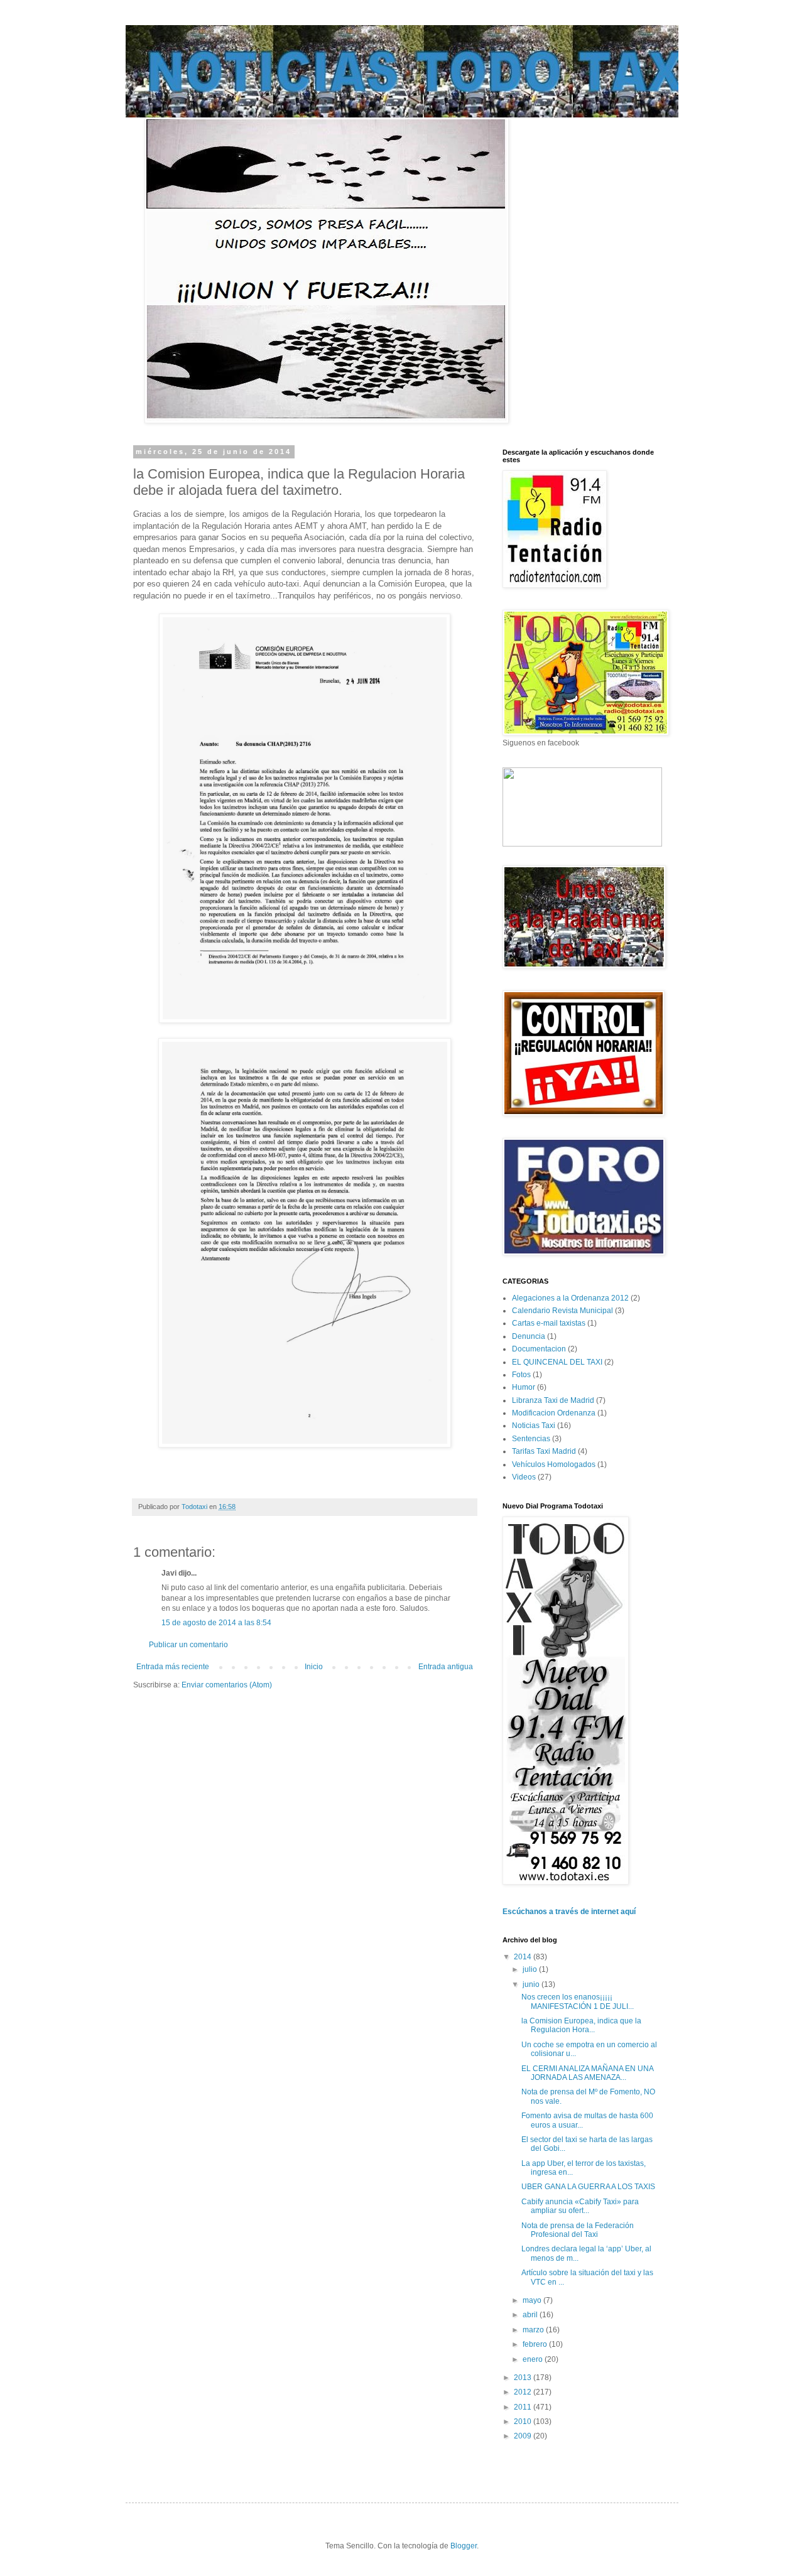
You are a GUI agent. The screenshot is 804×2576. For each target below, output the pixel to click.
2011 (524, 2407)
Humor (524, 1387)
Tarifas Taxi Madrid (544, 1451)
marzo (534, 2330)
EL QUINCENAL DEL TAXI (557, 1362)
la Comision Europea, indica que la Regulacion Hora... (581, 2025)
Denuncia (529, 1336)
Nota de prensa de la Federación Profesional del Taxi (578, 2230)
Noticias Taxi (534, 1426)
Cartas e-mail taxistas (549, 1323)
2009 (524, 2436)
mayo (533, 2300)
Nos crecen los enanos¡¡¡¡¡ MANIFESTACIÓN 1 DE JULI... (578, 2001)
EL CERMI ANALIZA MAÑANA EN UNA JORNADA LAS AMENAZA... (587, 2073)
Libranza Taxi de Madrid (553, 1400)
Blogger (464, 2546)
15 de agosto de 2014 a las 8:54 (216, 1623)
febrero (536, 2344)
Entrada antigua (446, 1667)
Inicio (314, 1667)
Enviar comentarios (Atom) (227, 1685)
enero (534, 2359)
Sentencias (531, 1439)
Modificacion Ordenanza (554, 1413)
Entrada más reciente (173, 1667)
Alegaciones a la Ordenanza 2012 (570, 1298)
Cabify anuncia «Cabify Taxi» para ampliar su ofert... (580, 2206)
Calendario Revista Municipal (562, 1311)
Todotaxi (195, 1507)
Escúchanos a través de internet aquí (569, 1912)
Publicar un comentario (188, 1645)
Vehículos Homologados (554, 1464)
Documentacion (539, 1349)
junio (532, 1984)
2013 (524, 2378)
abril (531, 2315)
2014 (524, 1957)
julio (531, 1969)
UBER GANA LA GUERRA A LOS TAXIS (588, 2187)
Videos (524, 1477)
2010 (524, 2422)
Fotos (521, 1375)
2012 (524, 2392)
